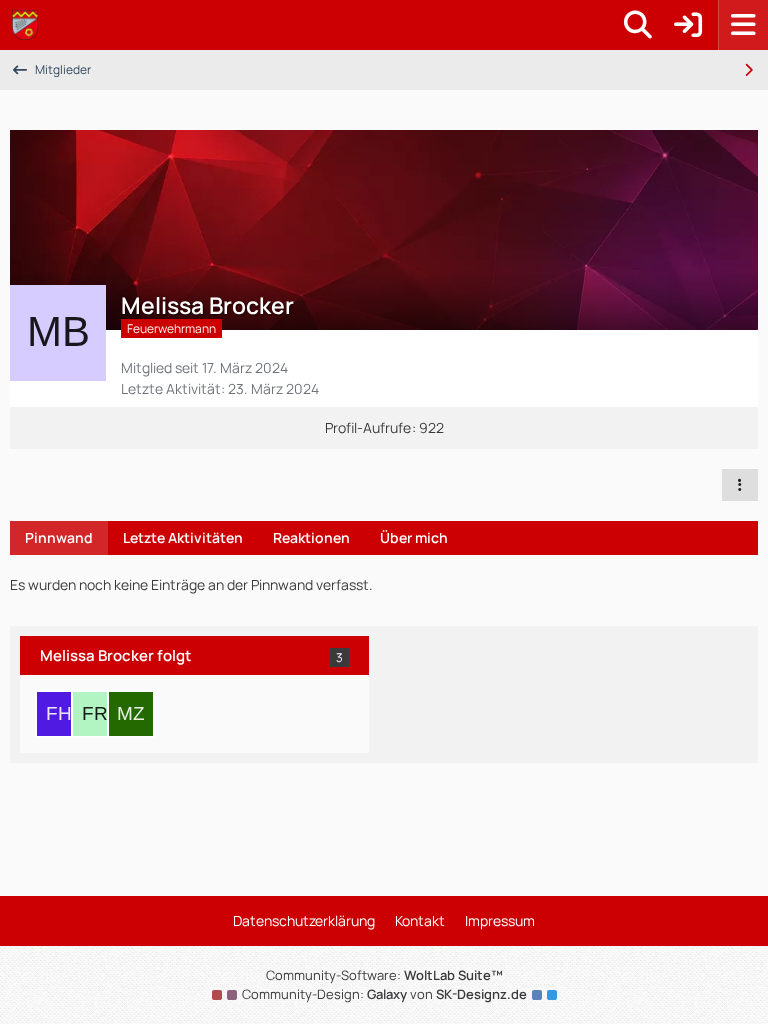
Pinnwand (59, 537)
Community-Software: (384, 975)
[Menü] (743, 25)
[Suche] (638, 25)
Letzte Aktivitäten (183, 537)
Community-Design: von (384, 994)
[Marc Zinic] (131, 714)
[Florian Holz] (59, 714)
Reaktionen (311, 537)
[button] (740, 485)
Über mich (414, 537)
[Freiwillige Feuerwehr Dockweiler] (25, 25)
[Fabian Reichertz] (95, 714)
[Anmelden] (688, 25)
